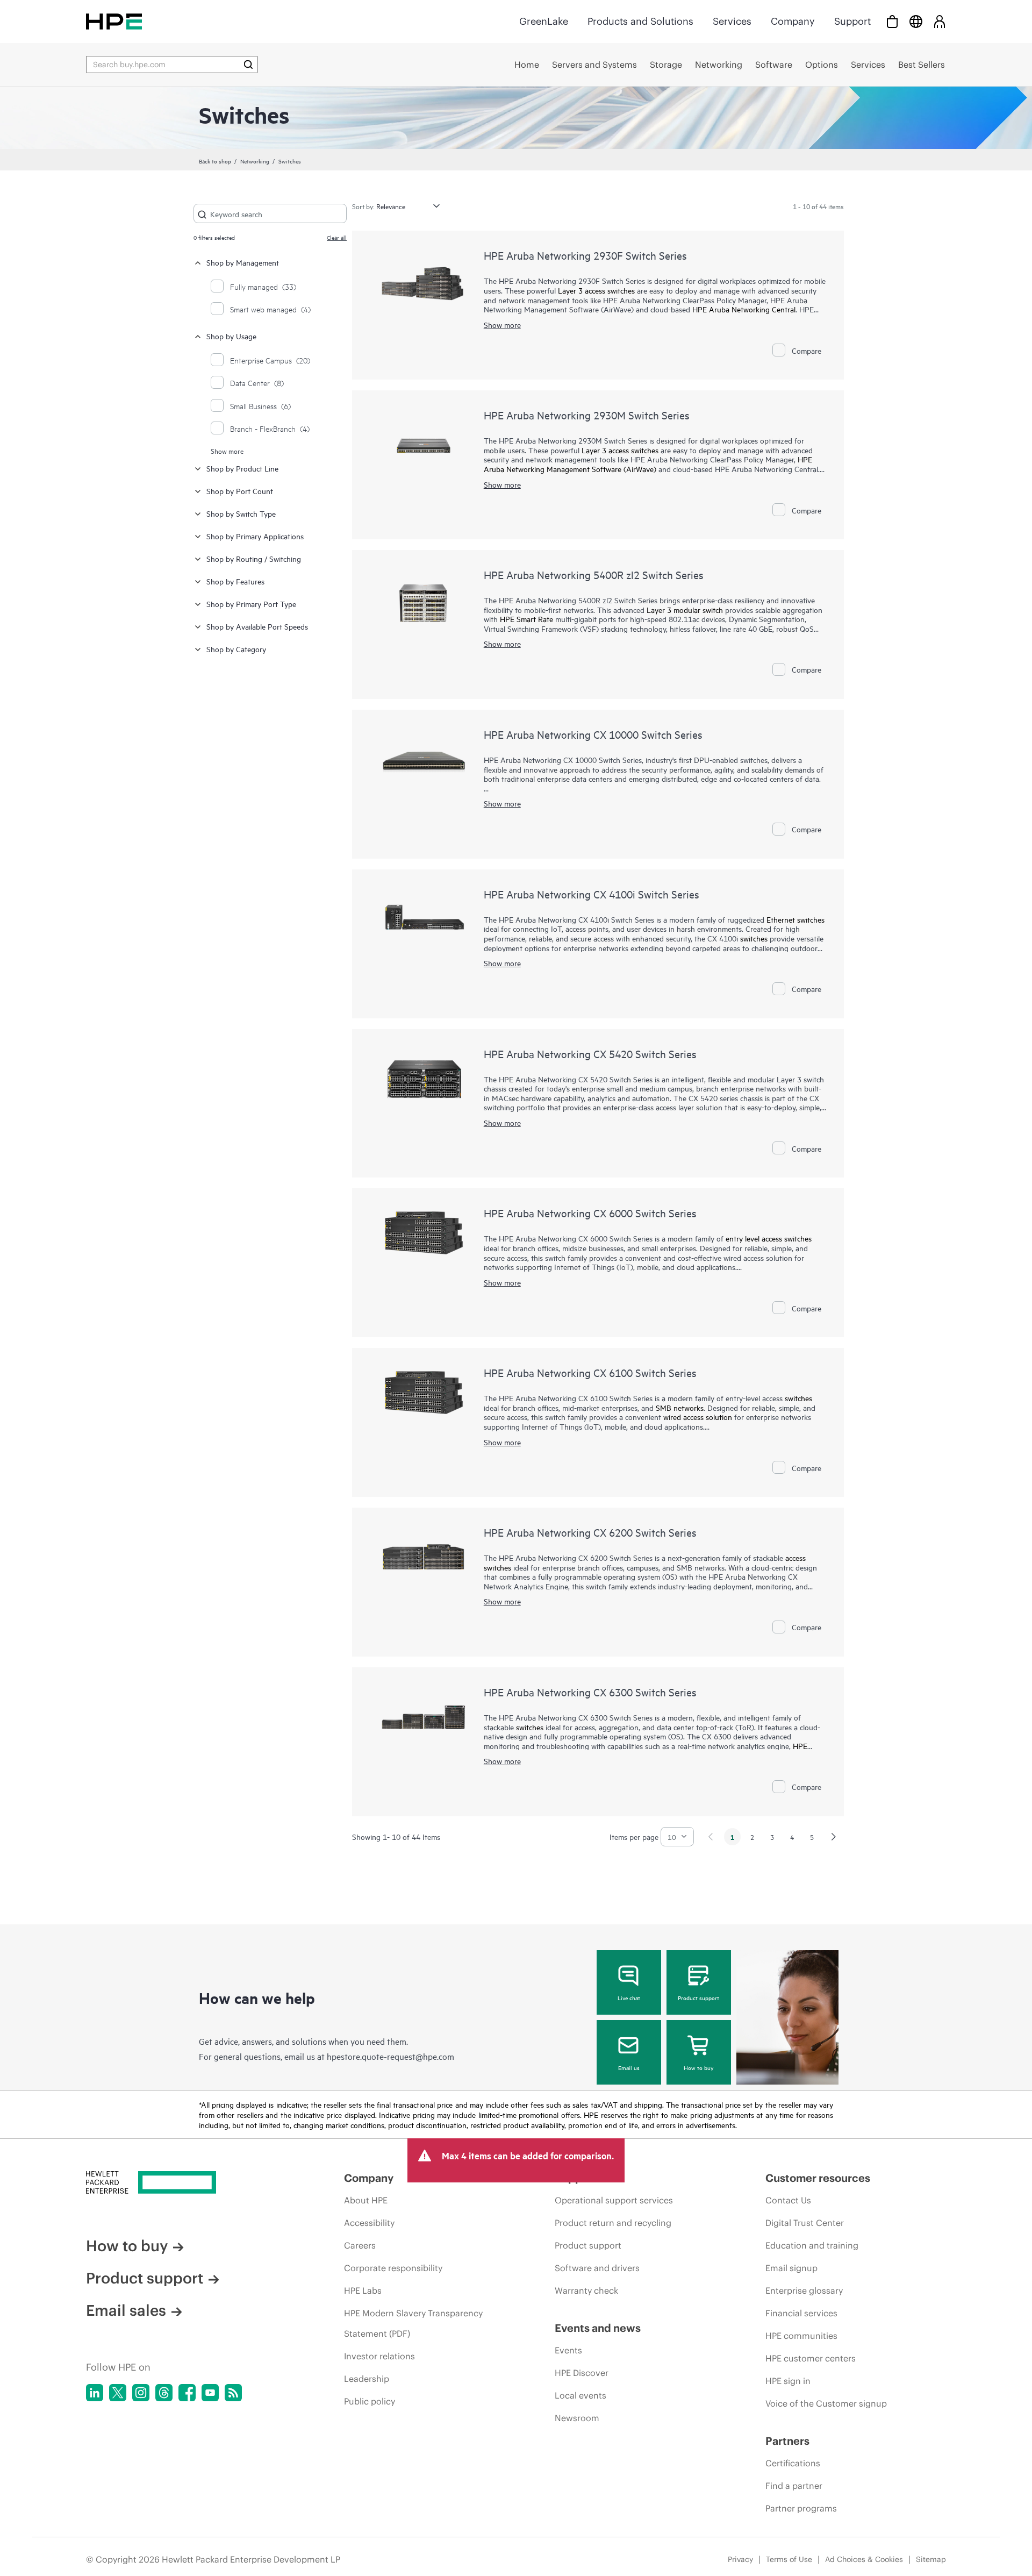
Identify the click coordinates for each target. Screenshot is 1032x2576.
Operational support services (614, 2200)
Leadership (367, 2379)
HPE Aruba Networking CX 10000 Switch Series (593, 734)
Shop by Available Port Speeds (257, 626)
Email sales (126, 2310)
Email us (629, 2067)
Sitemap (931, 2559)
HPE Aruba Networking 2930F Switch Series (585, 255)
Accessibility (369, 2223)
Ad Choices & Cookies (864, 2559)
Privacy (740, 2559)
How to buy (698, 2067)
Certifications (793, 2463)
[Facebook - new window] (187, 2393)
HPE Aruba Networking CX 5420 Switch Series (590, 1054)
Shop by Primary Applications (255, 536)
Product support (698, 1997)
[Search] (248, 65)
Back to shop (215, 161)
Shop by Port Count (240, 491)
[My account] (940, 21)
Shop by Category (236, 649)
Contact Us (788, 2200)
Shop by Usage (231, 336)
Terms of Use (789, 2559)
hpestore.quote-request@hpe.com (390, 2056)
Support (852, 21)
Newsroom (577, 2418)
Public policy (370, 2401)
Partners (787, 2441)
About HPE (366, 2200)
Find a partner (794, 2486)
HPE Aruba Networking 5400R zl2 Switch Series (594, 575)
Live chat (629, 1997)
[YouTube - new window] (210, 2393)
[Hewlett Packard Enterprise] (114, 21)
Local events (580, 2395)
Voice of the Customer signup (826, 2403)
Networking (255, 161)
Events (568, 2350)
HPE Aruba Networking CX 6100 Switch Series (590, 1372)
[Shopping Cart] (892, 21)
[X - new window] (118, 2393)
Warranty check (586, 2290)
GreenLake (544, 21)
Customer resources (818, 2178)
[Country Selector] (916, 21)
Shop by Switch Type (241, 513)
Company (793, 21)
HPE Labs (363, 2290)
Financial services (801, 2313)
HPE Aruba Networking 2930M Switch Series (587, 415)
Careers (360, 2245)
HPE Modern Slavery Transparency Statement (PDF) (413, 2323)
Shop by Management (243, 262)
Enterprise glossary (804, 2290)
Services (732, 21)
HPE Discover (582, 2373)
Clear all (337, 237)
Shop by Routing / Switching (254, 558)
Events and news (598, 2328)
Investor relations (379, 2356)
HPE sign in (788, 2381)
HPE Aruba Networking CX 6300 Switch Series (590, 1692)
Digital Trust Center (805, 2223)
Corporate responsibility (393, 2268)
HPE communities (801, 2336)
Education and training (812, 2245)
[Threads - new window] (164, 2393)
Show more (227, 451)
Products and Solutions (640, 21)
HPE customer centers (811, 2358)
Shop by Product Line (242, 468)
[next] (834, 1837)
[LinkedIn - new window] (95, 2393)
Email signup (791, 2268)
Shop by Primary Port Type (251, 604)
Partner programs (801, 2508)
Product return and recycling (613, 2223)
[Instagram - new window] (141, 2393)
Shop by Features (235, 581)
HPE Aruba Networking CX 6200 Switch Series (590, 1532)
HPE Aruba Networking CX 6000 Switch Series (590, 1213)
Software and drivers (597, 2268)
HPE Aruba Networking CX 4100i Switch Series (592, 894)
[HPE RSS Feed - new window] (233, 2393)
